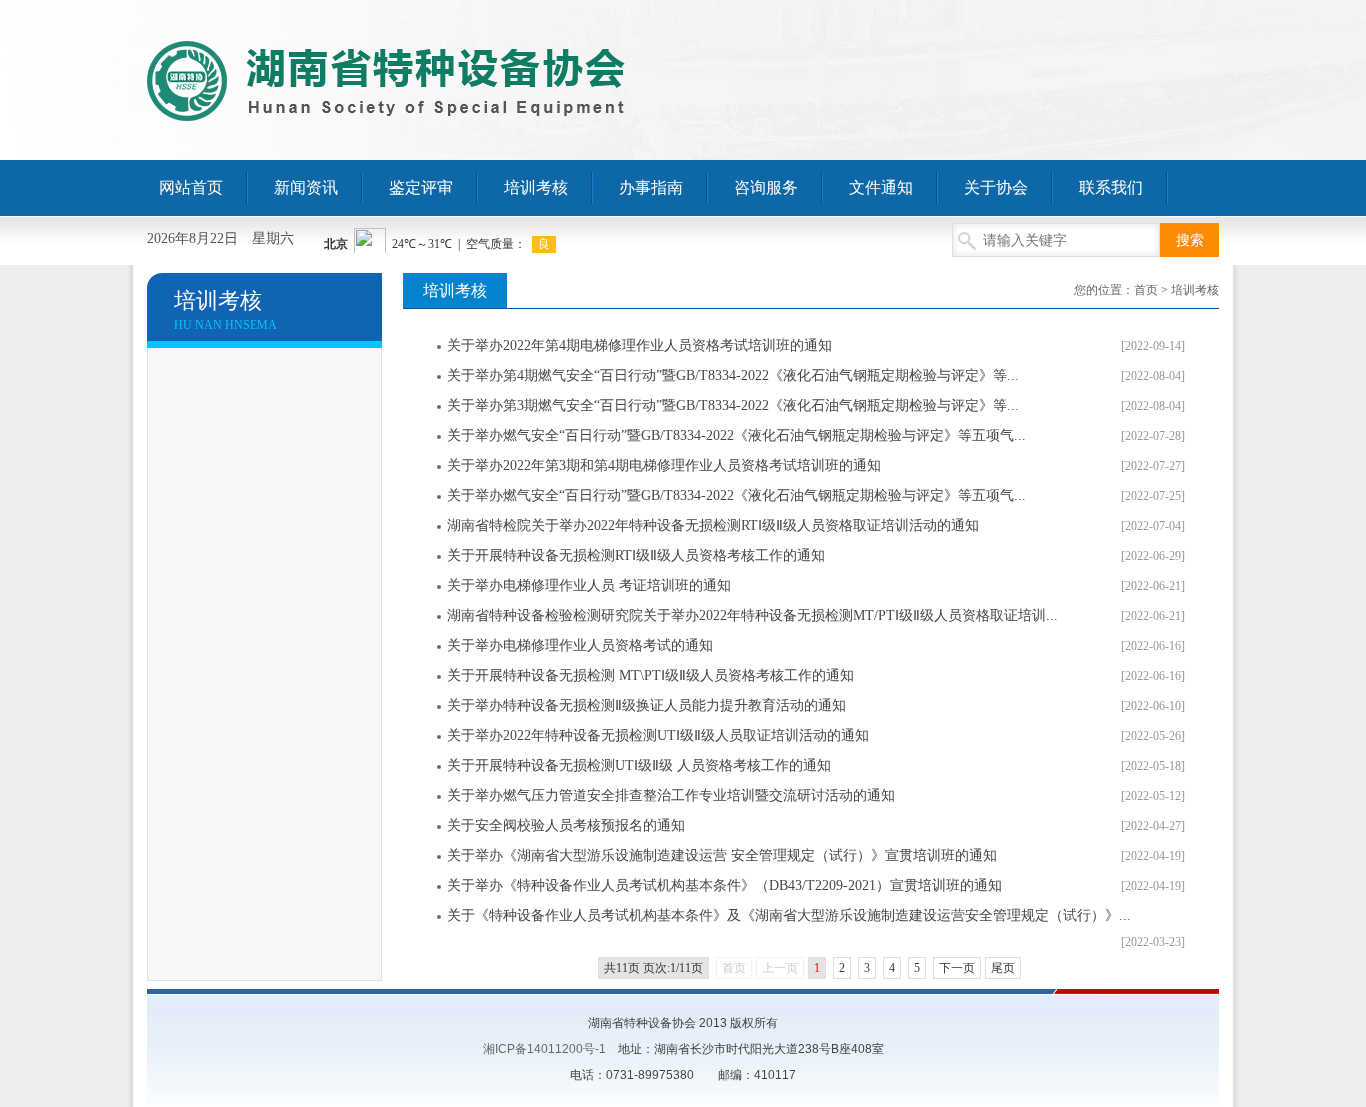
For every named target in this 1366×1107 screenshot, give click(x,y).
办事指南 (651, 187)
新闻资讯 (306, 187)
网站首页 (191, 187)
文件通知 (881, 187)
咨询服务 (766, 187)
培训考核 (536, 187)
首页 (1146, 290)
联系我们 (1111, 187)
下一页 (957, 968)
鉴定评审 (421, 187)
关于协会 (996, 187)
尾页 (1003, 968)
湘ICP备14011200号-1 (544, 1049)
